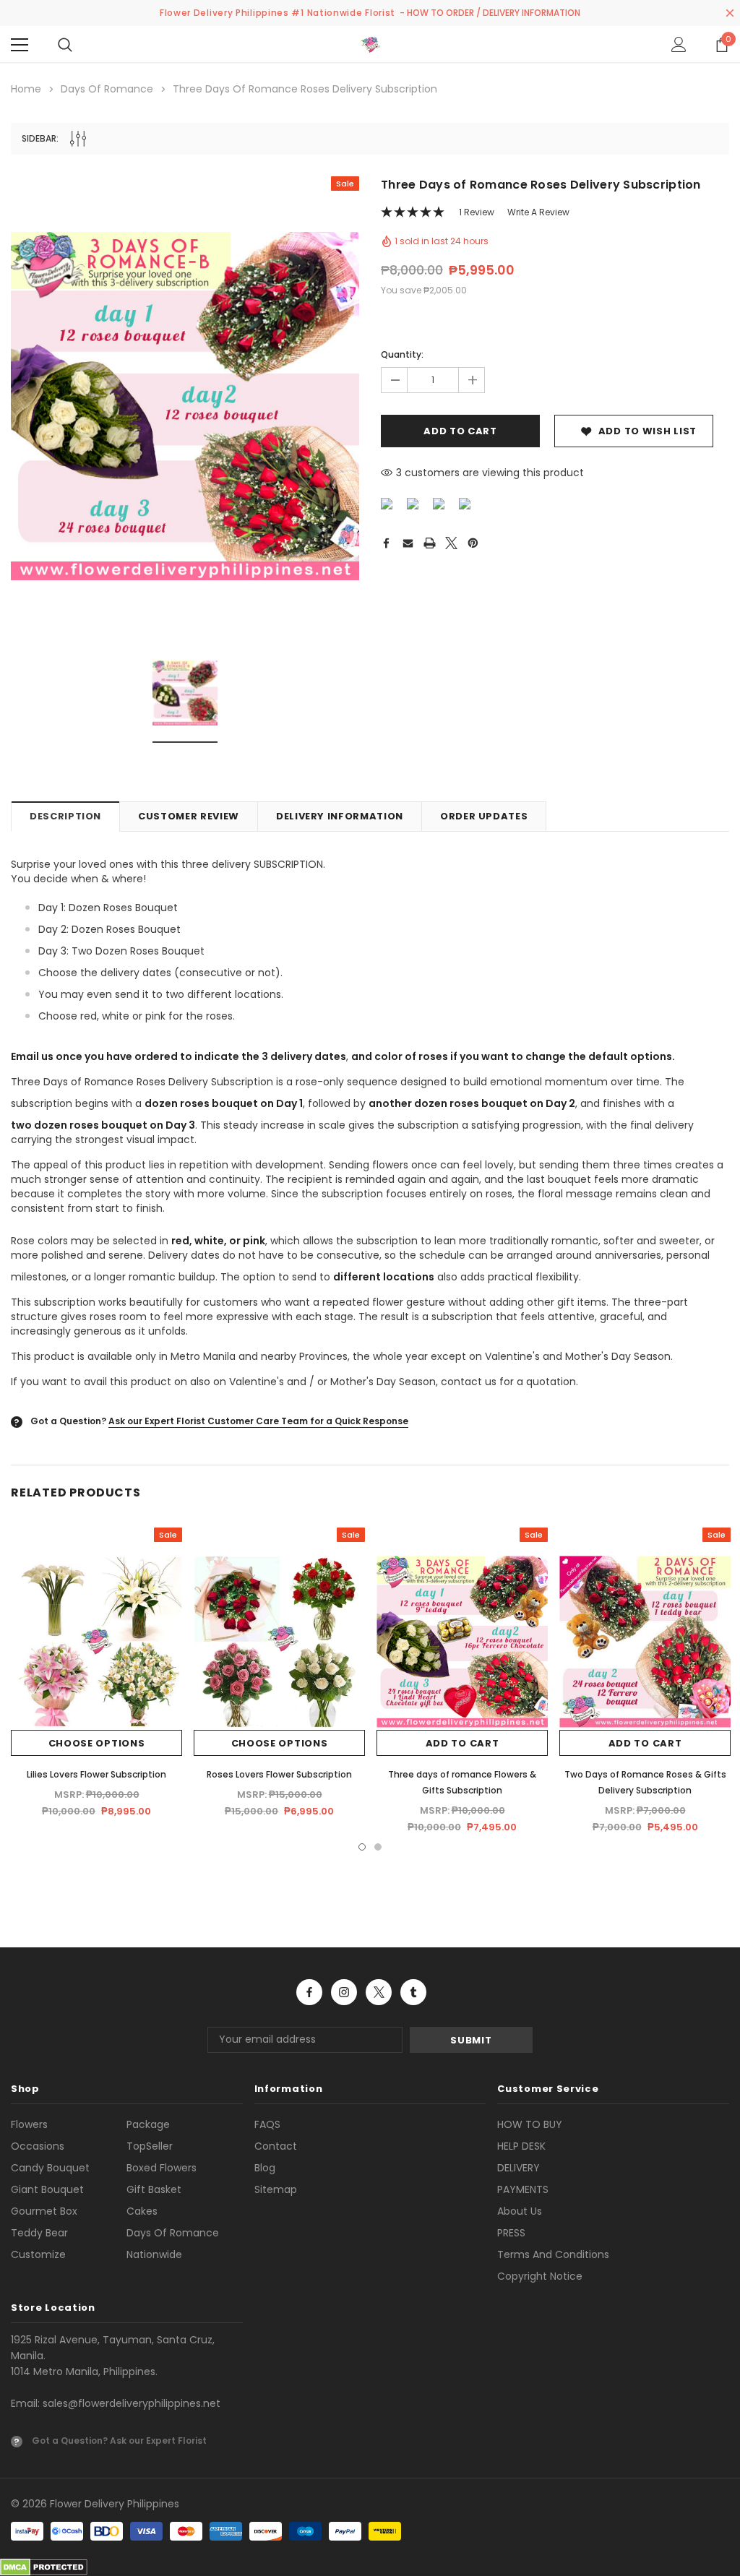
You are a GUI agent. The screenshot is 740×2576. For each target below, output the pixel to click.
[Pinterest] (473, 543)
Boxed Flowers (162, 2168)
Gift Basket (154, 2189)
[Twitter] (451, 543)
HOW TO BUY (530, 2124)
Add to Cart (462, 1743)
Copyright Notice (540, 2276)
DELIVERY (519, 2168)
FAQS (267, 2124)
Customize (38, 2254)
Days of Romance (173, 2233)
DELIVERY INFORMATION (340, 816)
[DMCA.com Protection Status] (44, 2567)
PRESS (511, 2233)
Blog (265, 2168)
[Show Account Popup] (679, 45)
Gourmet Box (44, 2211)
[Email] (408, 543)
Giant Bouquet (47, 2189)
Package (148, 2124)
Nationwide (154, 2254)
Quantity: (402, 354)
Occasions (38, 2146)
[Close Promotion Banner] (730, 13)
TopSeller (150, 2146)
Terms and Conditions (553, 2254)
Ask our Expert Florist (158, 2441)
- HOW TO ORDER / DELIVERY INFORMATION (490, 13)
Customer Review (189, 816)
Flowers (29, 2124)
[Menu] (20, 45)
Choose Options (97, 1743)
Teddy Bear (39, 2233)
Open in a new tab (309, 1992)
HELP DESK (521, 2146)
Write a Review (538, 212)
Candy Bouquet (50, 2168)
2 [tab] (378, 1847)
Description (65, 816)
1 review (477, 212)
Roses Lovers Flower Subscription (279, 1774)
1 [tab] (362, 1847)
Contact (276, 2146)
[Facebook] (386, 543)
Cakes (142, 2211)
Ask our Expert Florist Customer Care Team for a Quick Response (258, 1421)
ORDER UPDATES (484, 816)
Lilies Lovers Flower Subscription (96, 1774)
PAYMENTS (523, 2189)
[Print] (430, 543)
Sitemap (276, 2189)
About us (520, 2211)
